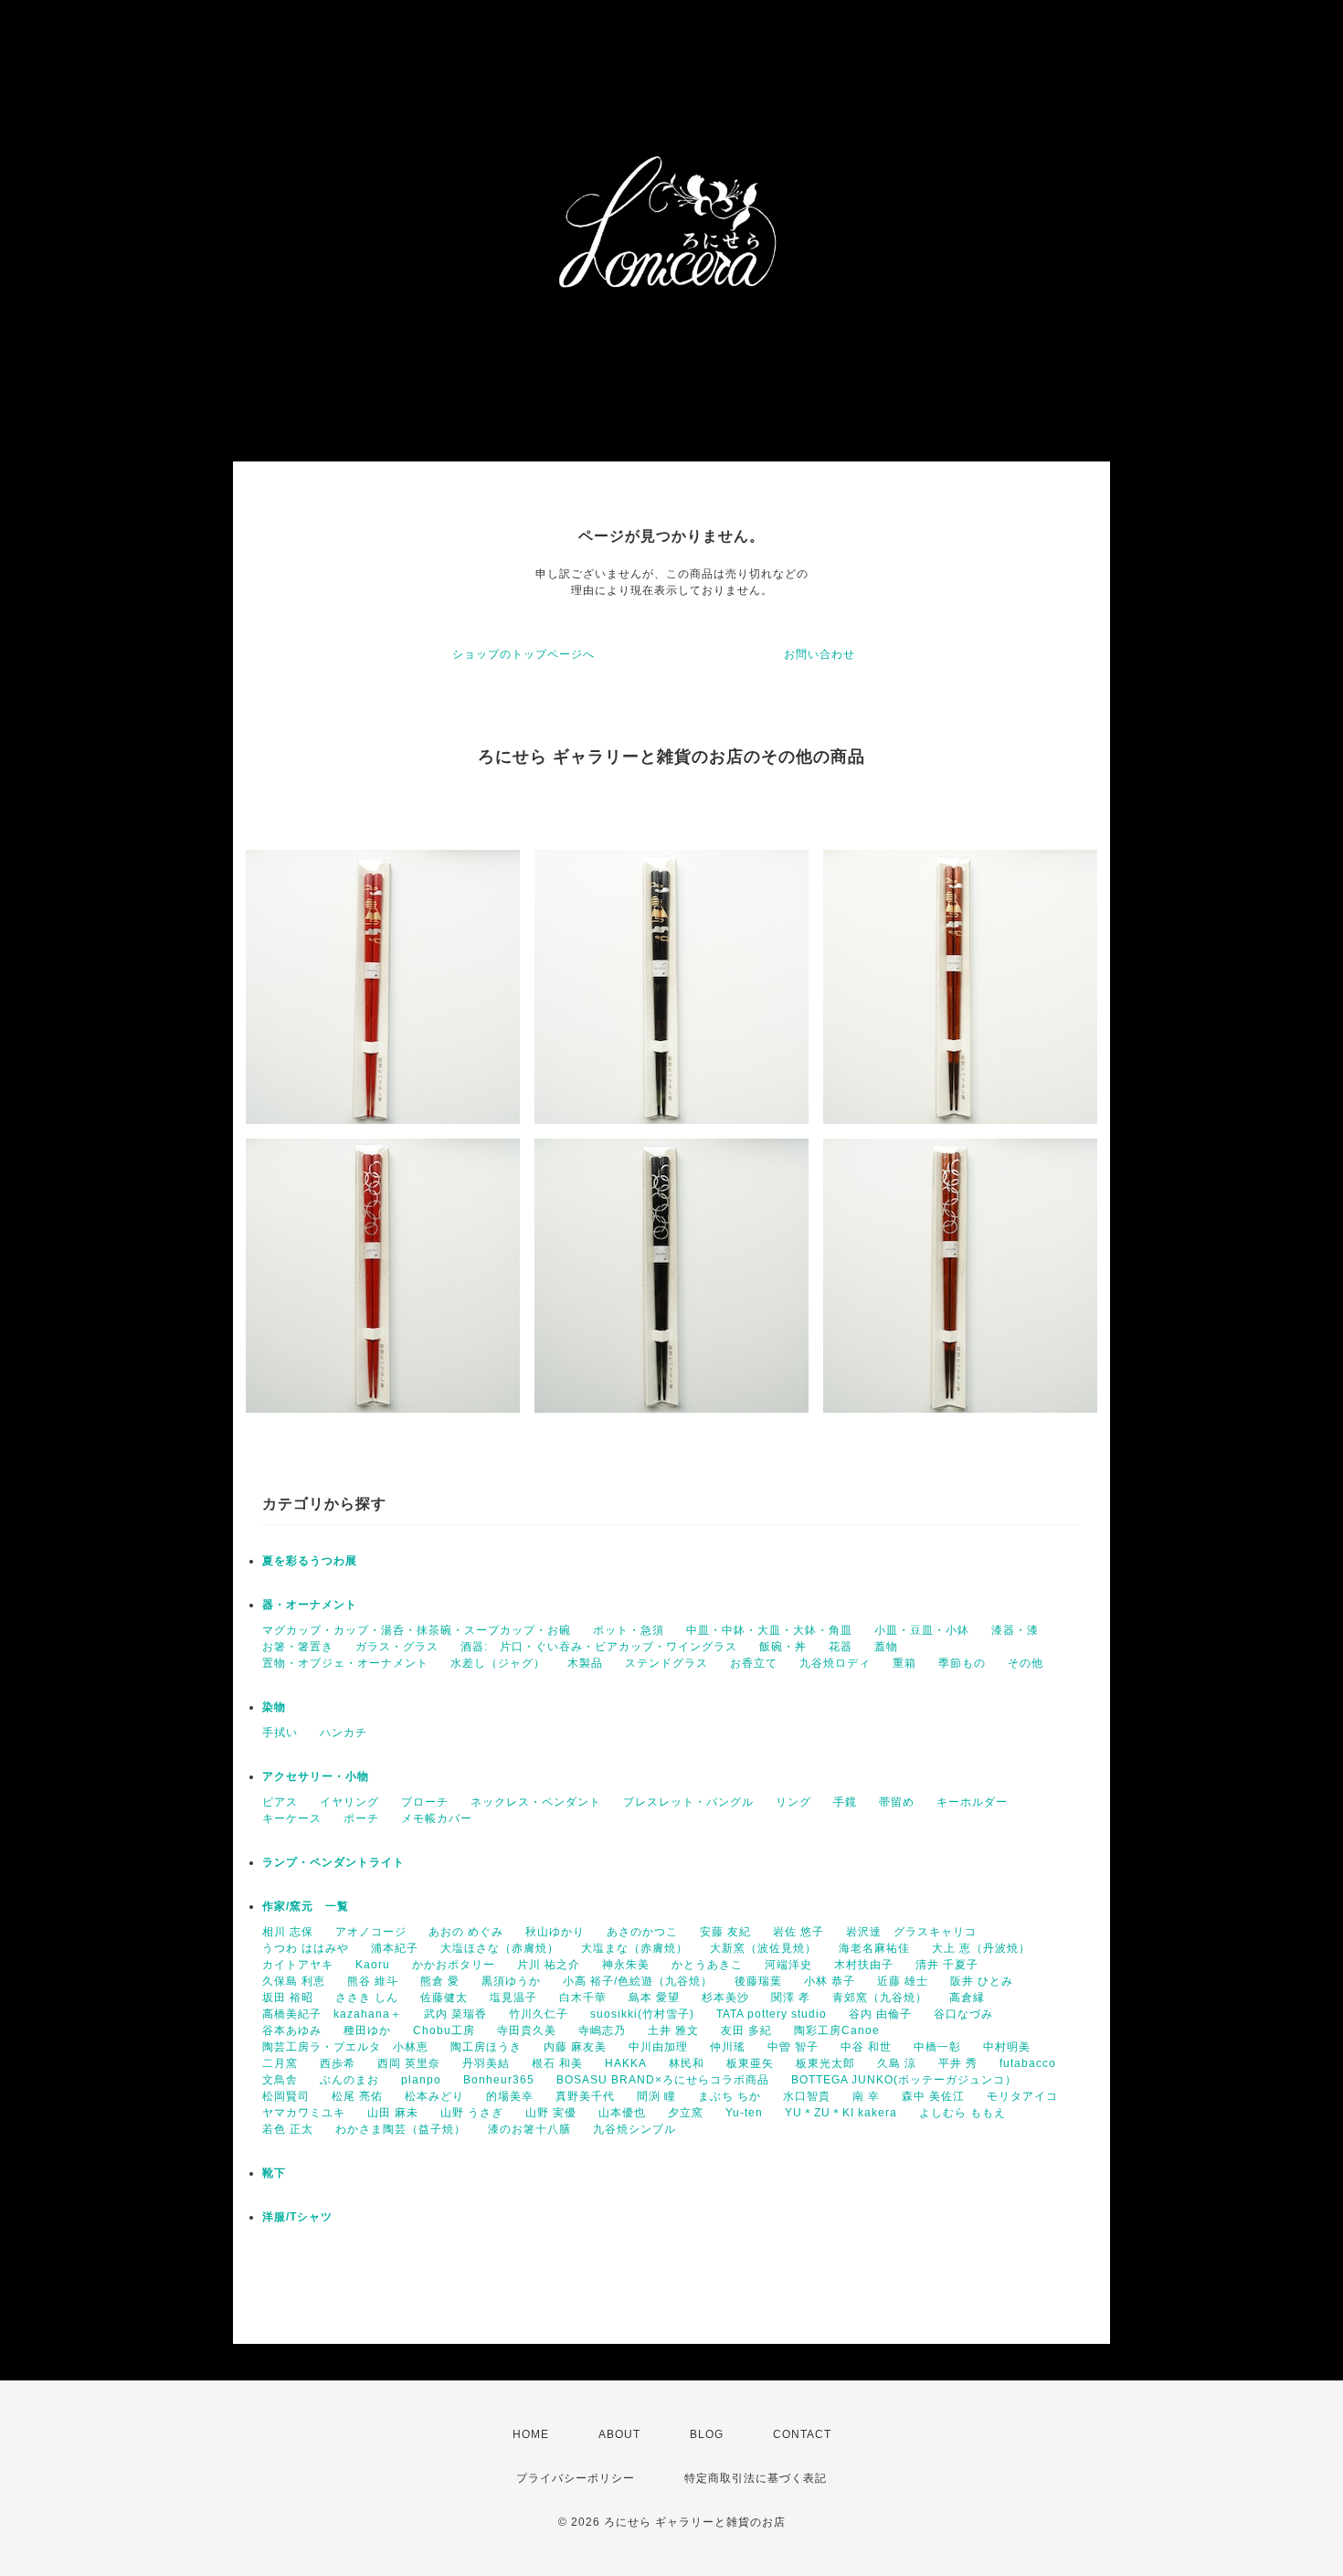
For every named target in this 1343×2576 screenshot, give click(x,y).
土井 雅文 (673, 2030)
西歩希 (338, 2063)
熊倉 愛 (440, 1981)
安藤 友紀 (725, 1932)
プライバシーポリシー (576, 2478)
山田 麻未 (393, 2113)
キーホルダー (972, 1802)
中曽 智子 (793, 2047)
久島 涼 (897, 2063)
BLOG (707, 2434)
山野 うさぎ (472, 2113)
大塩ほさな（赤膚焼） (500, 1948)
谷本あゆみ (292, 2030)
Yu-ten (744, 2113)
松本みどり (434, 2096)
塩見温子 (513, 1998)
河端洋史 (788, 1965)
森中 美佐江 (933, 2096)
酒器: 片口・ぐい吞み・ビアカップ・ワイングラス (599, 1647)
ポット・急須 (629, 1630)
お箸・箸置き (298, 1647)
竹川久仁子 (539, 2014)
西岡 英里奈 (409, 2063)
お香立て (754, 1663)
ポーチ (361, 1818)
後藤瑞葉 (758, 1981)
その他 (1026, 1663)
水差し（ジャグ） (498, 1663)
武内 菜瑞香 (455, 2014)
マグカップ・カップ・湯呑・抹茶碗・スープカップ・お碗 (417, 1630)
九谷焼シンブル (634, 2129)
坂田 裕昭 (288, 1998)
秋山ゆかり (555, 1932)
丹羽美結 (486, 2063)
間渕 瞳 (656, 2096)
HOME (531, 2434)
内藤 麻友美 (575, 2047)
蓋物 (886, 1647)
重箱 (904, 1663)
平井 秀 (958, 2063)
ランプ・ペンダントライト (333, 1862)
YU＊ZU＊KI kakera (841, 2113)
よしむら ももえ (962, 2113)
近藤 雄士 (903, 1981)
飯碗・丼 (783, 1647)
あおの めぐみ (466, 1932)
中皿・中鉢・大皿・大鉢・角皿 (769, 1630)
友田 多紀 (746, 2030)
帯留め (897, 1802)
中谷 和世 (866, 2047)
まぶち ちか (730, 2096)
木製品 (585, 1663)
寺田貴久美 (527, 2030)
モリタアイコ (1022, 2096)
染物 (274, 1707)
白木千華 (583, 1998)
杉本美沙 (725, 1998)
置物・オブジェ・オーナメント (345, 1663)
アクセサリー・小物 (316, 1776)
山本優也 (622, 2113)
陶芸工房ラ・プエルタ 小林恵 (345, 2047)
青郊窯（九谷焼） (880, 1998)
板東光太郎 (825, 2063)
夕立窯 (686, 2113)
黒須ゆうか (511, 1981)
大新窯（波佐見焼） (763, 1948)
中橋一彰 (937, 2047)
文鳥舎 (280, 2080)
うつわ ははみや (306, 1948)
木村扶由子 (864, 1965)
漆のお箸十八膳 (529, 2129)
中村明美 (1007, 2047)
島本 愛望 (654, 1998)
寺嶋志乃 (602, 2030)
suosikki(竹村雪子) (642, 2014)
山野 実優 (551, 2113)
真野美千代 (585, 2096)
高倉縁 (967, 1998)
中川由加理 (658, 2047)
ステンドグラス (666, 1663)
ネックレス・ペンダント (536, 1802)
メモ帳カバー (437, 1818)
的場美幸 (510, 2096)
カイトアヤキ (298, 1965)
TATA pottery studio (772, 2014)
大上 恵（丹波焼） (981, 1948)
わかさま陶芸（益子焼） (401, 2129)
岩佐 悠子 (798, 1932)
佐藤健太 (444, 1998)
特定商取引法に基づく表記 (756, 2478)
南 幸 (866, 2096)
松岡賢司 (286, 2096)
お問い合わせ (820, 654)
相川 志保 (288, 1932)
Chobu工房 (444, 2030)
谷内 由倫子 (880, 2014)
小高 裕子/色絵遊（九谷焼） (638, 1981)
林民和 (687, 2063)
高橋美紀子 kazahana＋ (332, 2014)
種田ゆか (367, 2030)
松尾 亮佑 (357, 2096)
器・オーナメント (310, 1605)
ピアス (280, 1802)
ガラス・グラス (397, 1647)
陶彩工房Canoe (837, 2030)
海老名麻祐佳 (874, 1948)
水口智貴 (807, 2096)
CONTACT (802, 2434)
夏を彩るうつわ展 (310, 1561)
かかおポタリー (454, 1965)
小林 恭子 (830, 1981)
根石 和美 (557, 2063)
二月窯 (280, 2063)
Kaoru (373, 1965)
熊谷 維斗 (373, 1981)
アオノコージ (371, 1932)
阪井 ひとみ (982, 1981)
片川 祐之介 (549, 1965)
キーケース (292, 1818)
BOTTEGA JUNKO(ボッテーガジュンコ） (904, 2080)
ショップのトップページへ (523, 654)
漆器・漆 (1015, 1630)
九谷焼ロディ (835, 1663)
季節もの (962, 1663)
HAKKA (626, 2063)
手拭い (280, 1733)
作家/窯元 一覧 (306, 1906)
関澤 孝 (791, 1998)
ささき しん (367, 1998)
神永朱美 (626, 1965)
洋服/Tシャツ (297, 2217)
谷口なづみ (963, 2014)
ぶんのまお (349, 2080)
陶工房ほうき (486, 2047)
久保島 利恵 (294, 1981)
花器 (841, 1647)
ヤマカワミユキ (304, 2113)
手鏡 (845, 1802)
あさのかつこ (642, 1932)
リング (793, 1802)
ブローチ (425, 1802)
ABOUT (619, 2434)
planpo (421, 2080)
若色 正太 (288, 2129)
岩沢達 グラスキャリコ (911, 1932)
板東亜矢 (750, 2063)
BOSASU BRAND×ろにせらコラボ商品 (663, 2080)
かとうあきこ (707, 1965)
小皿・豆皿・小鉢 (922, 1630)
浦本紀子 (395, 1948)
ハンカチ (344, 1733)
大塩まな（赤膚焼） (634, 1948)
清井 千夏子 (947, 1965)
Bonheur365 (499, 2080)
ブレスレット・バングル (688, 1802)
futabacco (1028, 2063)
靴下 (274, 2173)
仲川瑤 (728, 2047)
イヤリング (349, 1802)
